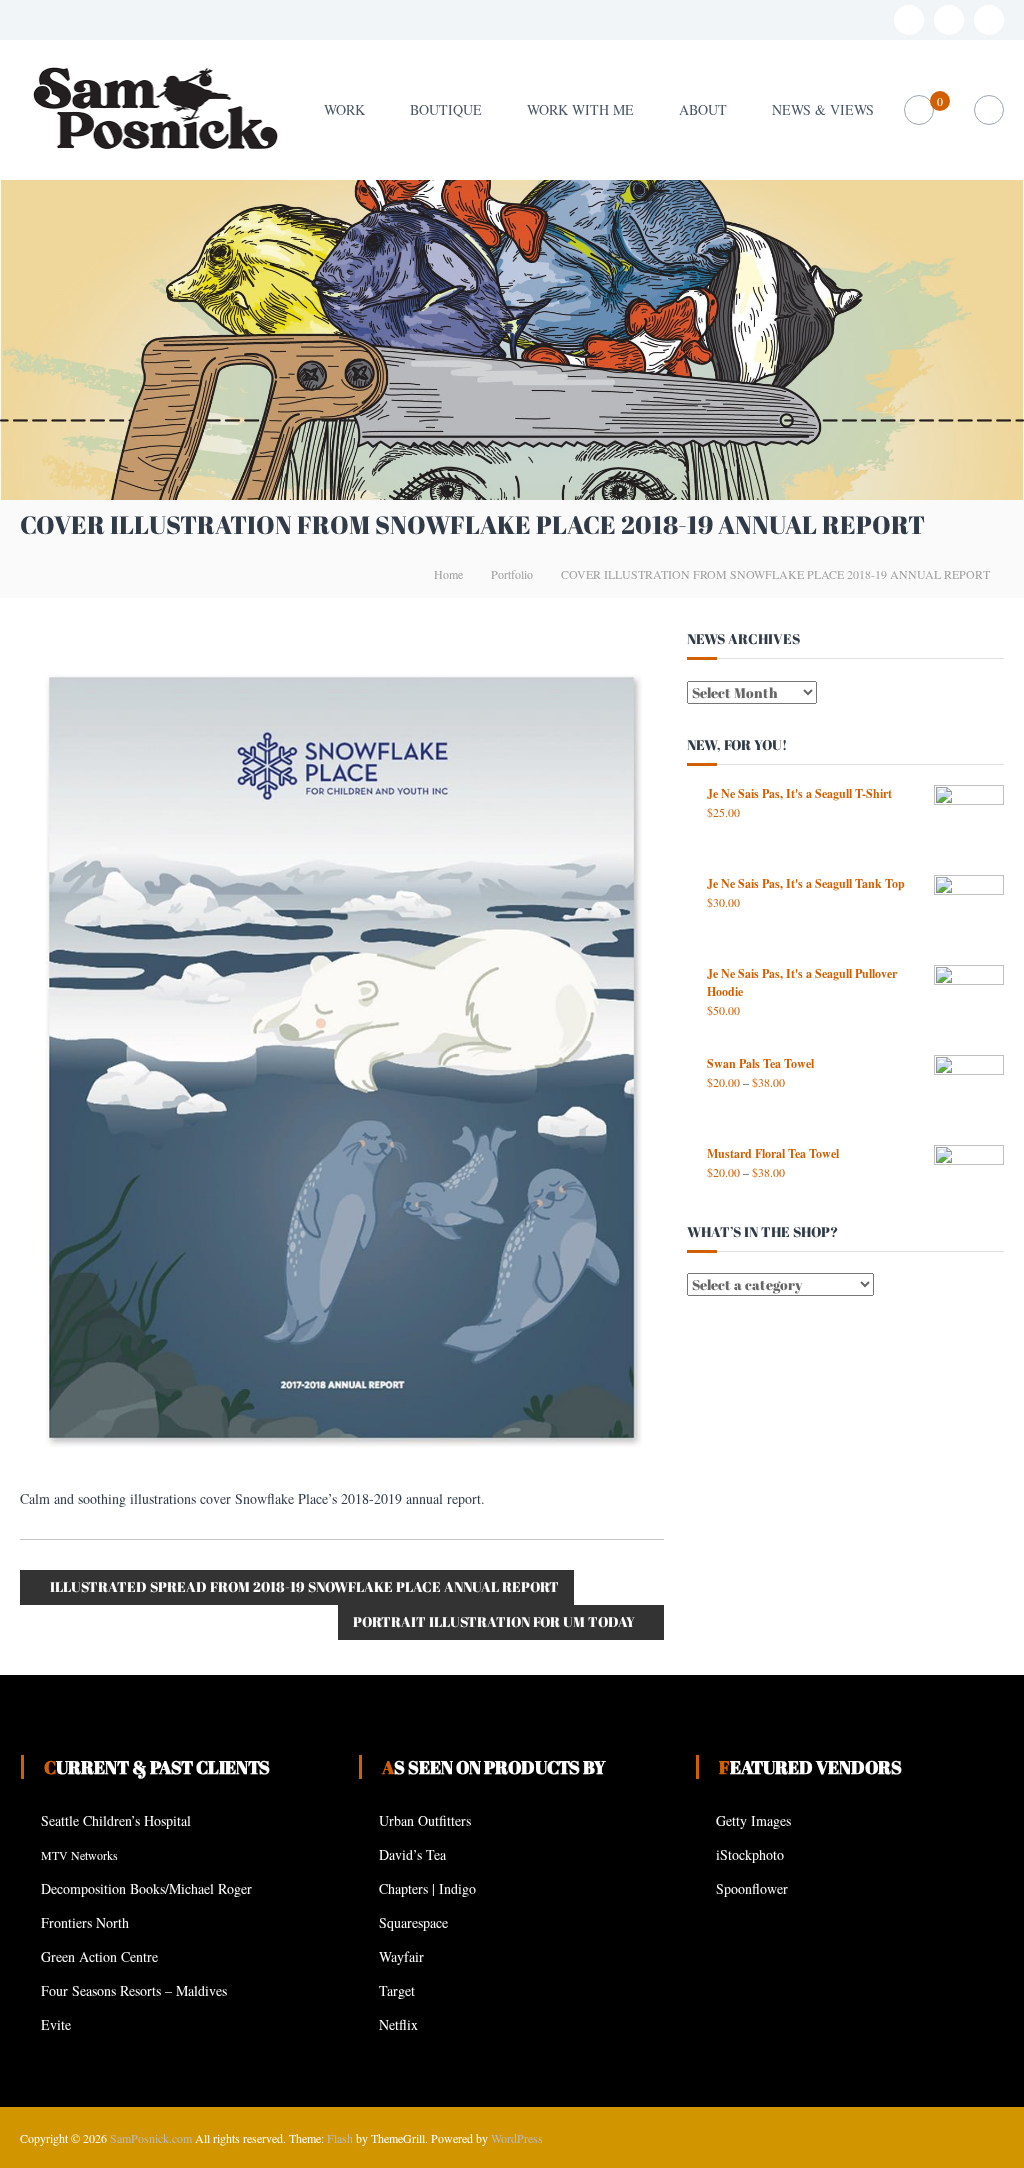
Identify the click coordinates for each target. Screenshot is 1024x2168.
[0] (918, 110)
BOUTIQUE (446, 109)
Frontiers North (85, 1922)
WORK (344, 109)
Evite (56, 2024)
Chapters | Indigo (427, 1888)
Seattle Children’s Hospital (116, 1820)
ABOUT (703, 109)
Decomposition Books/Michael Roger (146, 1888)
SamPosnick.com (151, 2138)
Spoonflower (752, 1888)
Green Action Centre (99, 1956)
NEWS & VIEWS (823, 109)
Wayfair (401, 1956)
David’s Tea (412, 1854)
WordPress (517, 2138)
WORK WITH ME (580, 109)
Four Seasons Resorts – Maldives (134, 1990)
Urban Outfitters (425, 1820)
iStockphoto (750, 1854)
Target (397, 1990)
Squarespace (413, 1922)
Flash (340, 2138)
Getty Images (753, 1820)
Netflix (398, 2024)
